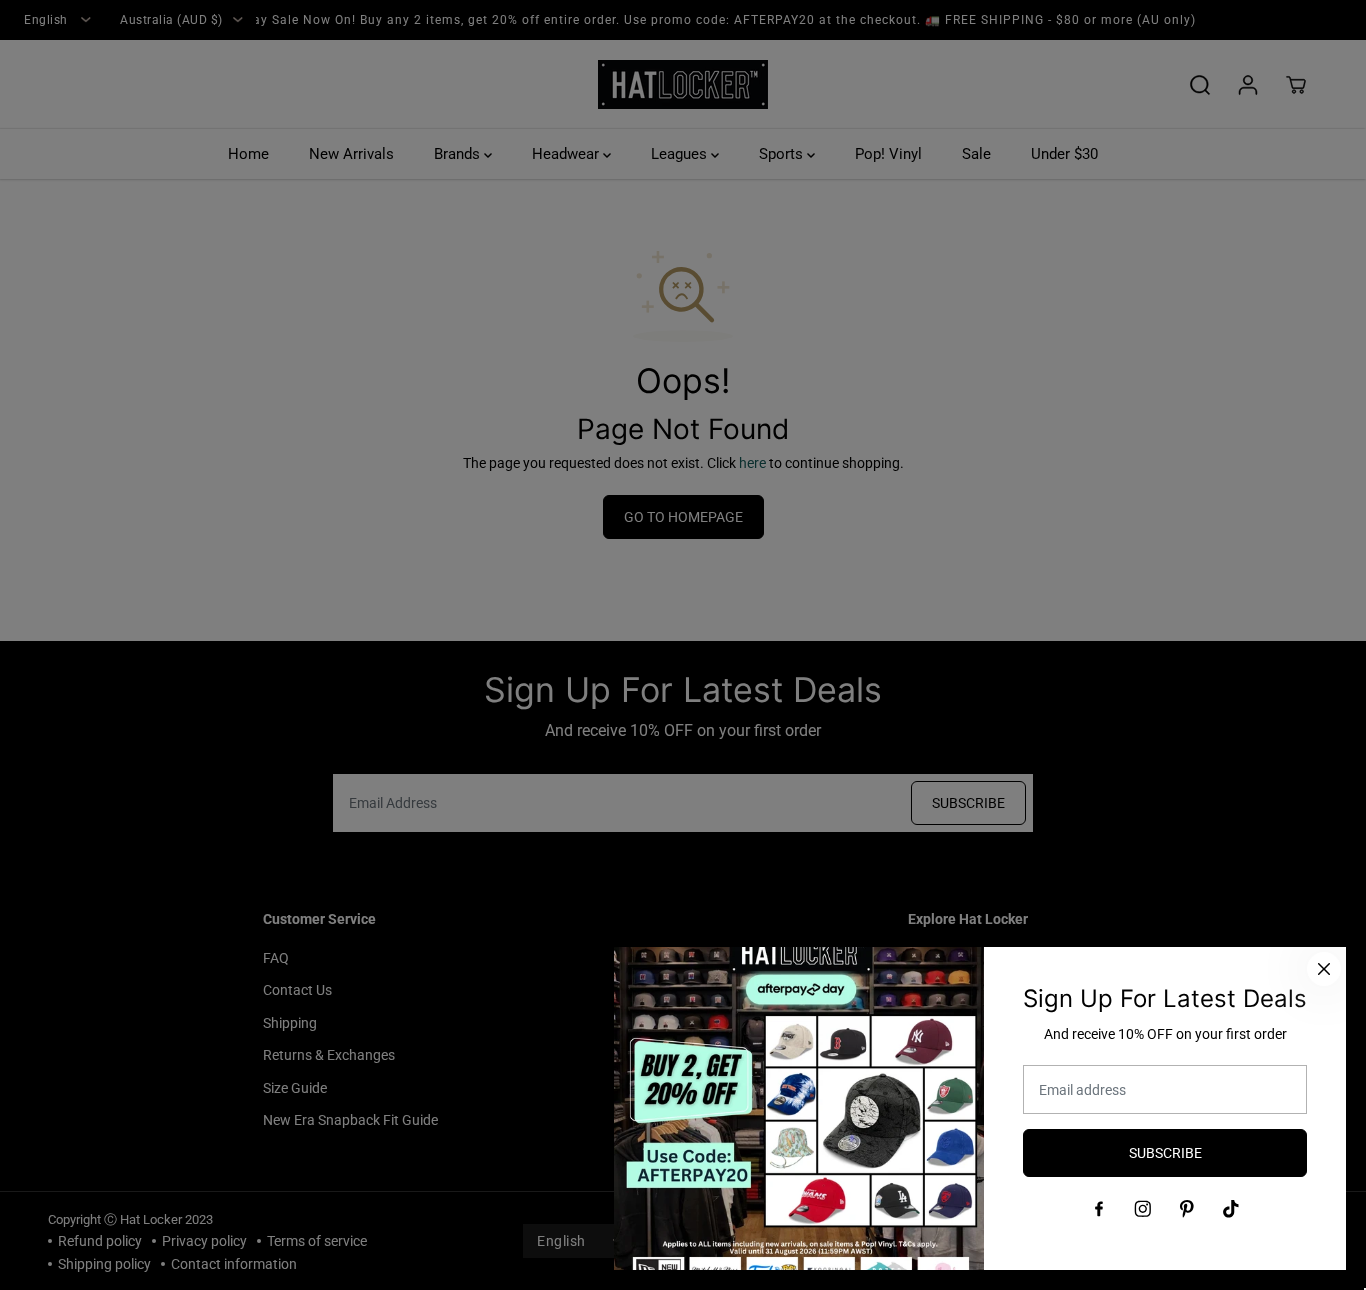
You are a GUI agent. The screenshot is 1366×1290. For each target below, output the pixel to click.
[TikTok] (1231, 1209)
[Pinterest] (1187, 1209)
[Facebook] (1099, 1209)
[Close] (1324, 969)
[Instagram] (1143, 1209)
